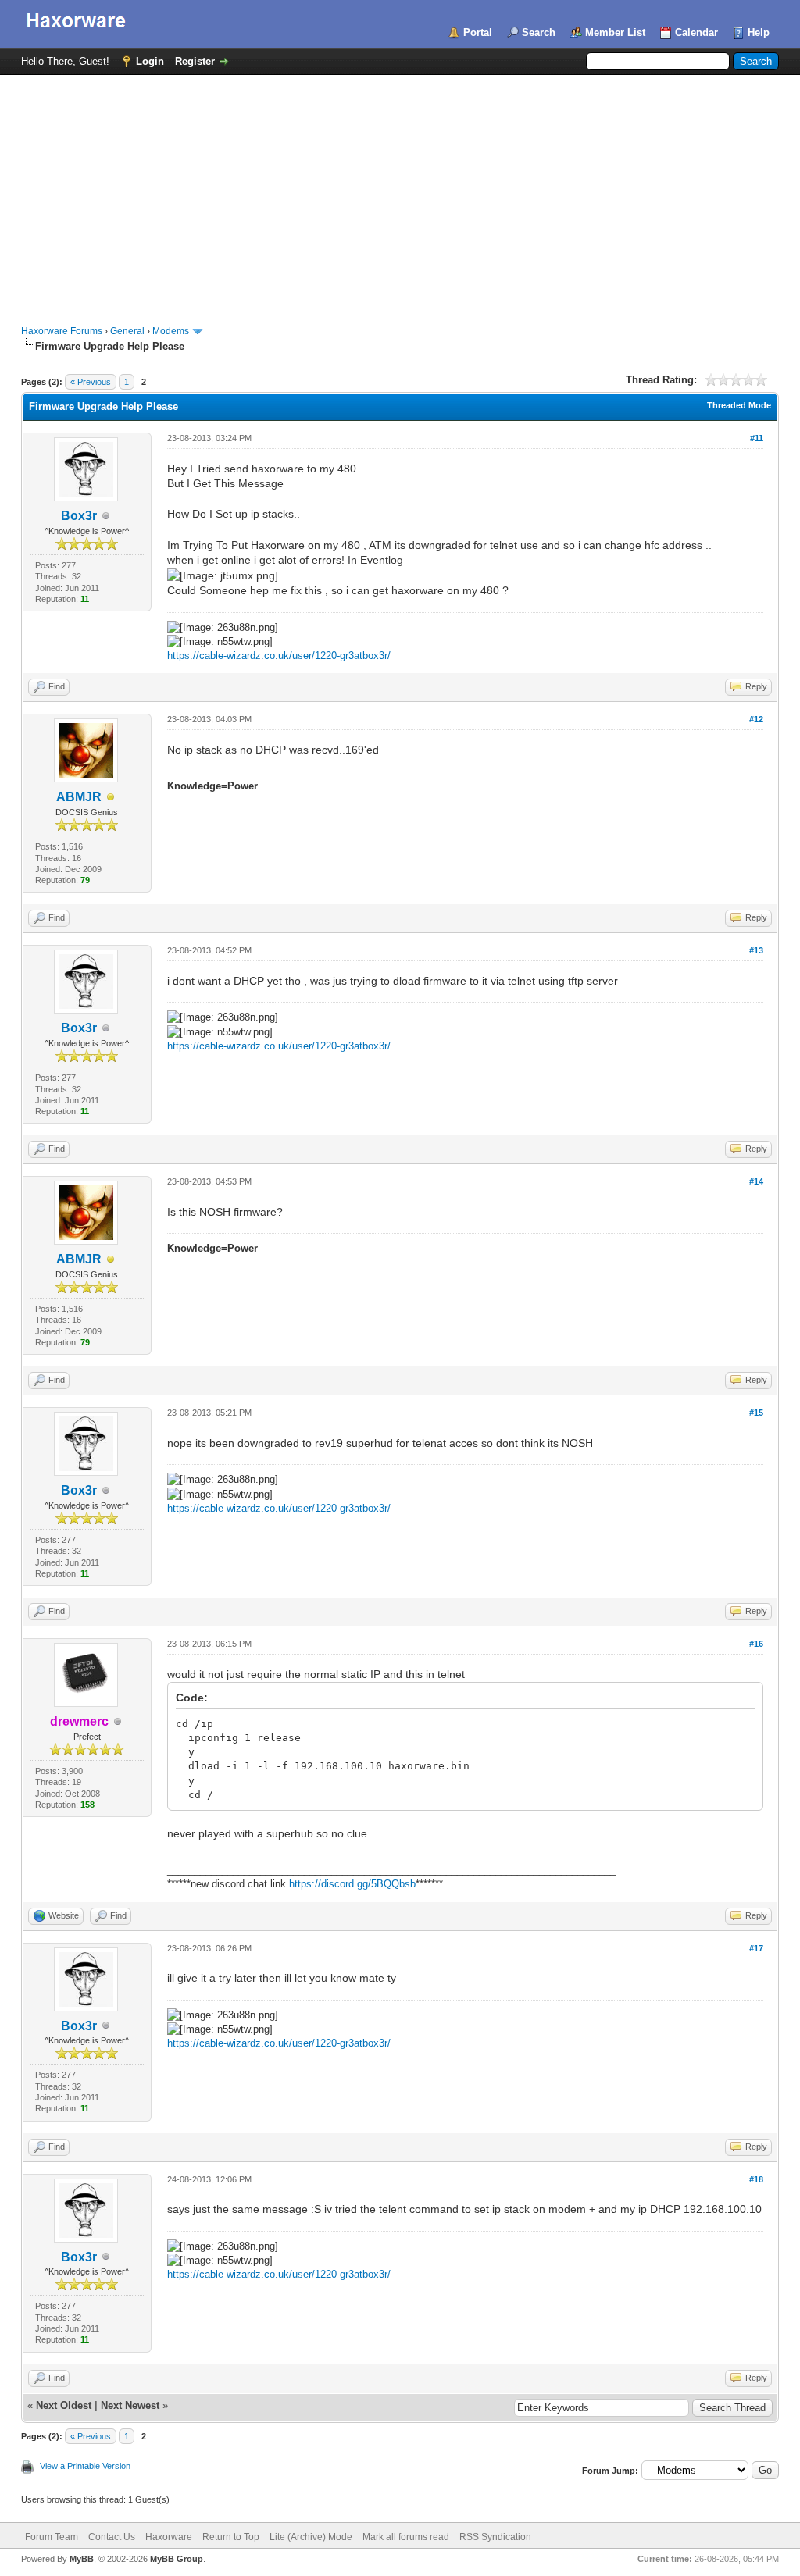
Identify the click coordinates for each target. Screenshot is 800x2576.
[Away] (111, 798)
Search (539, 32)
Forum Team (52, 2537)
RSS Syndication (495, 2537)
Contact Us (112, 2537)
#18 (756, 2179)
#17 (756, 1948)
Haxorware (169, 2537)
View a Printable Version (85, 2466)
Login (150, 61)
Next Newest (130, 2405)
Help (759, 32)
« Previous (91, 382)
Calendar (696, 32)
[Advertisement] (400, 192)
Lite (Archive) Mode (311, 2537)
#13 (756, 950)
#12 (756, 719)
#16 (756, 1644)
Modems (171, 331)
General (127, 331)
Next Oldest (64, 2405)
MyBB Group (177, 2559)
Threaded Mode (739, 405)
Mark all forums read (406, 2537)
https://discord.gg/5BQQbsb (352, 1884)
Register (195, 61)
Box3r (79, 516)
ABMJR (79, 797)
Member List (615, 32)
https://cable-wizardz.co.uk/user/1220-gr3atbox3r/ (279, 656)
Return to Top (231, 2537)
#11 (757, 438)
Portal (478, 32)
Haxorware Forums (62, 331)
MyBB (82, 2559)
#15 (756, 1413)
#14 (756, 1181)
